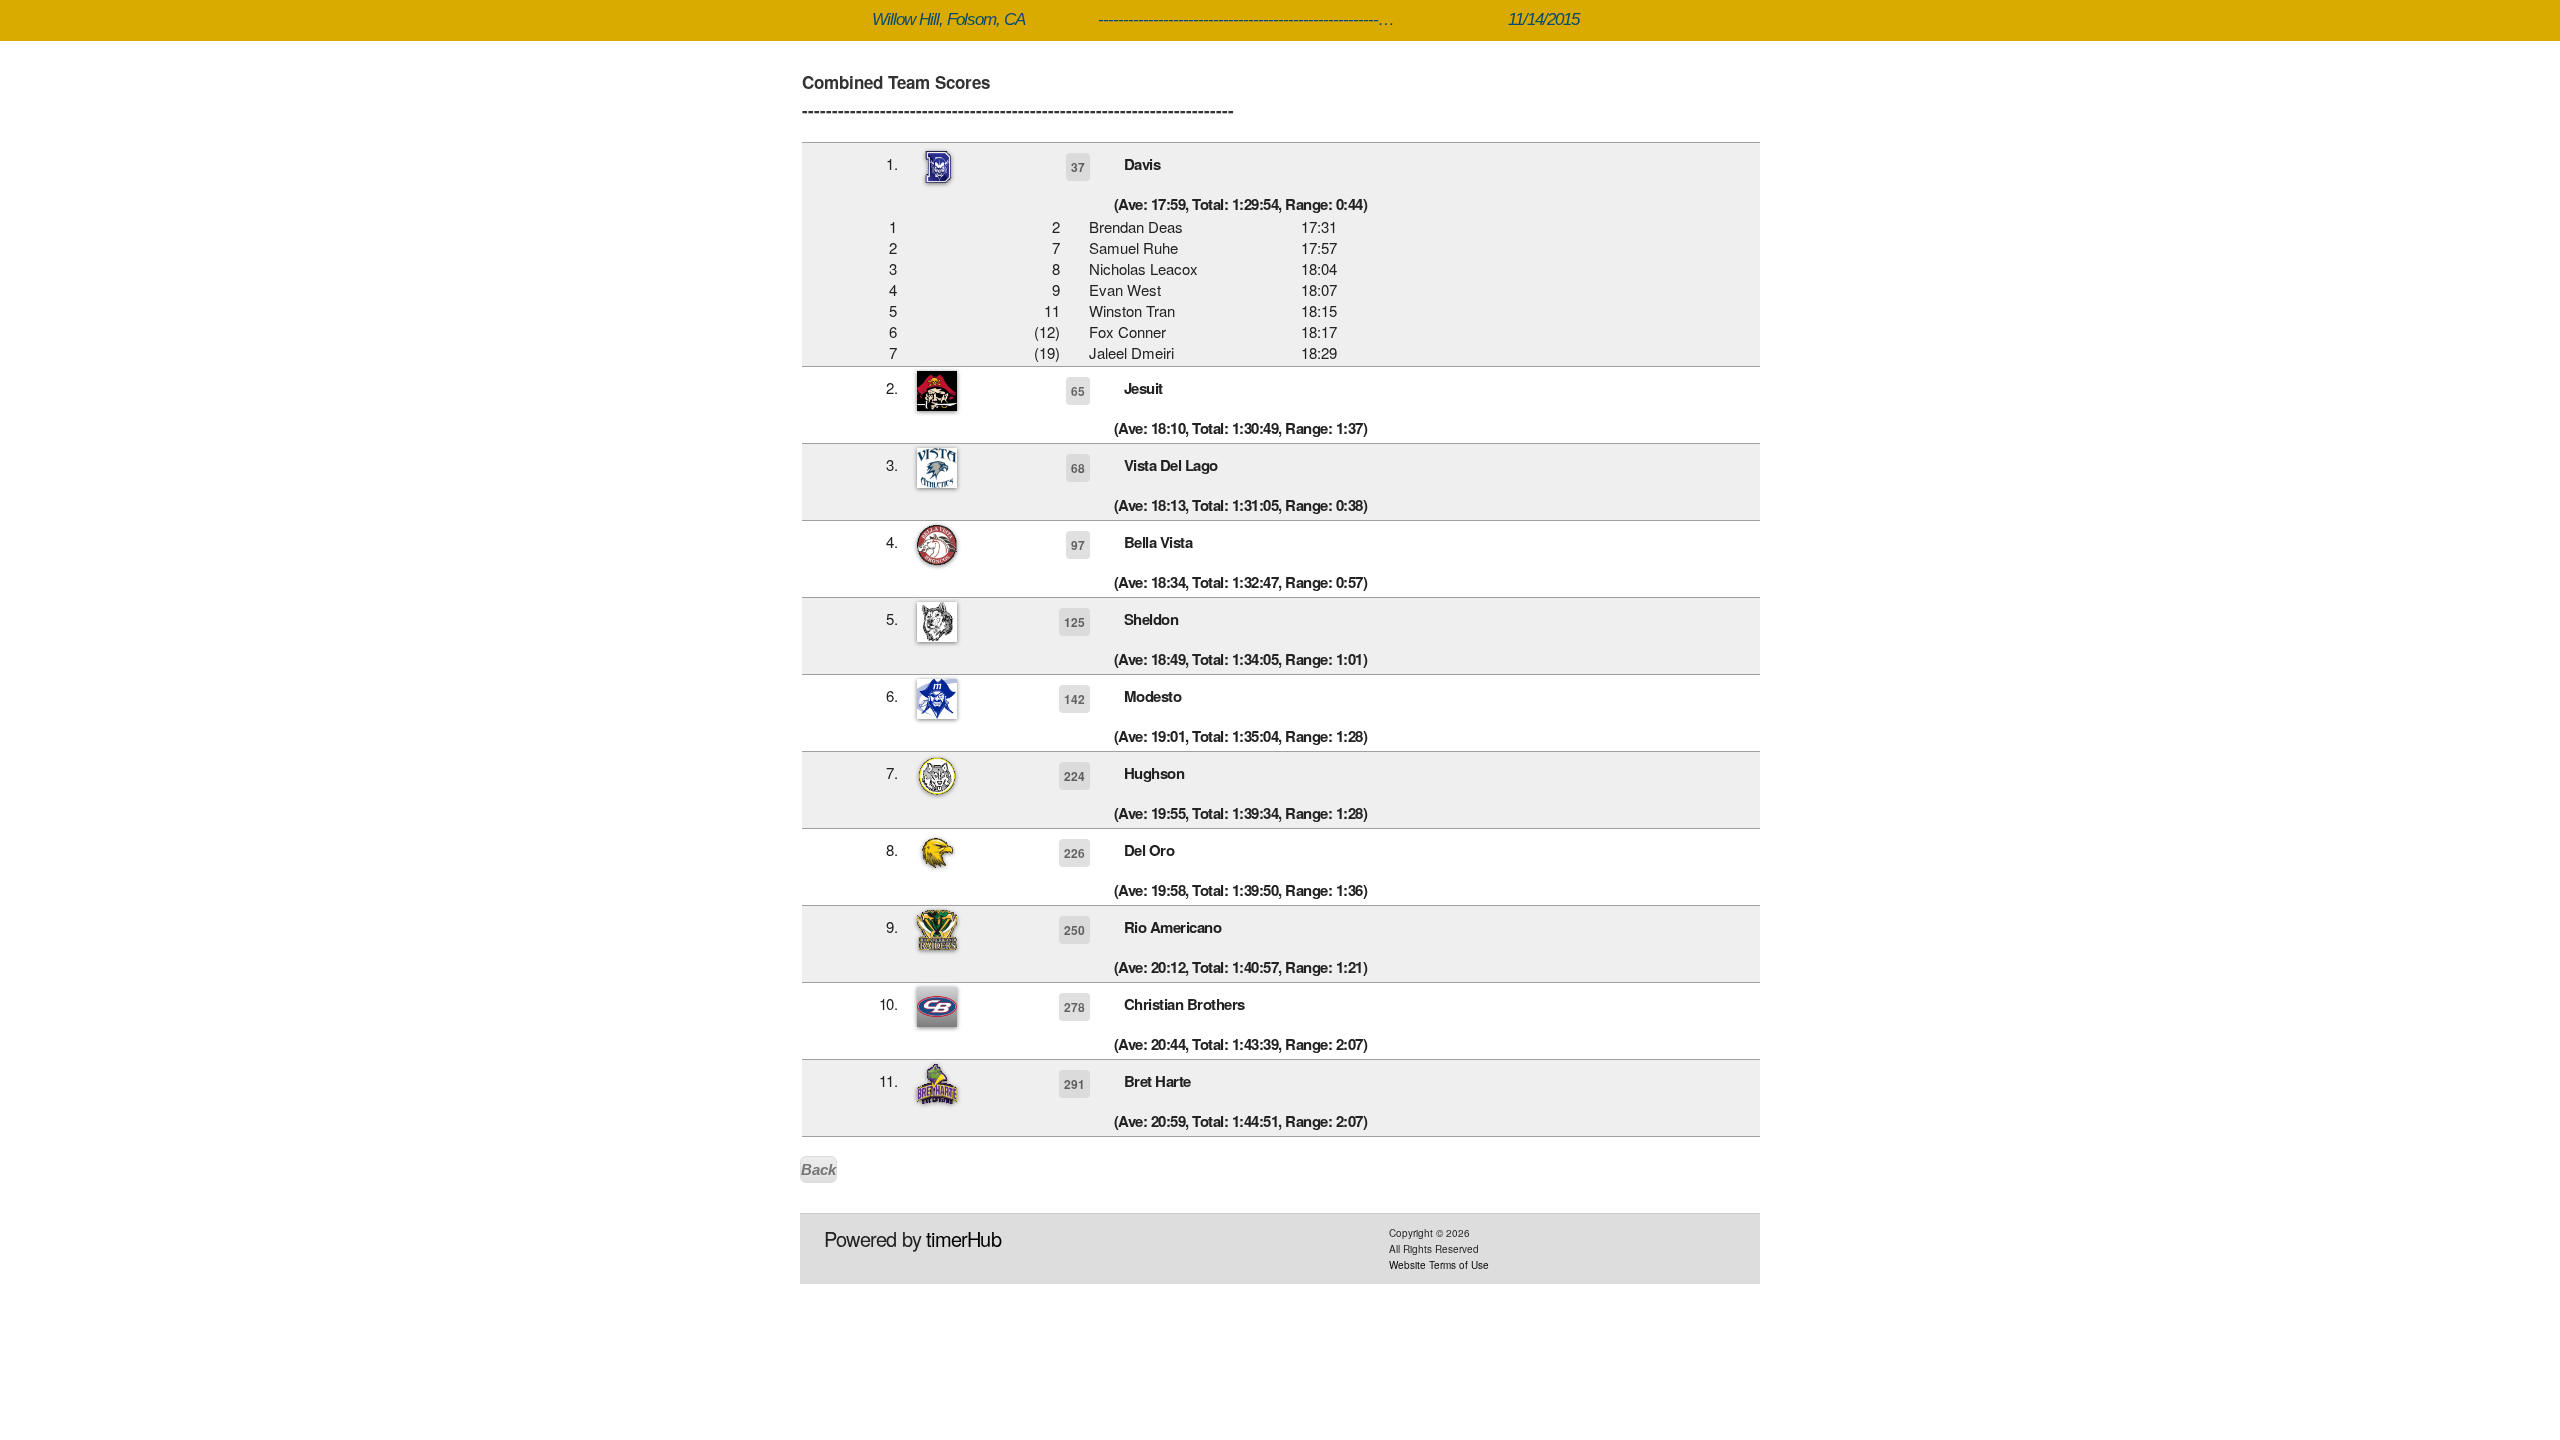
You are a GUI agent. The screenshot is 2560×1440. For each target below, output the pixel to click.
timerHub (963, 1238)
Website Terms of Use (1439, 1265)
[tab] (1281, 181)
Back (818, 1169)
